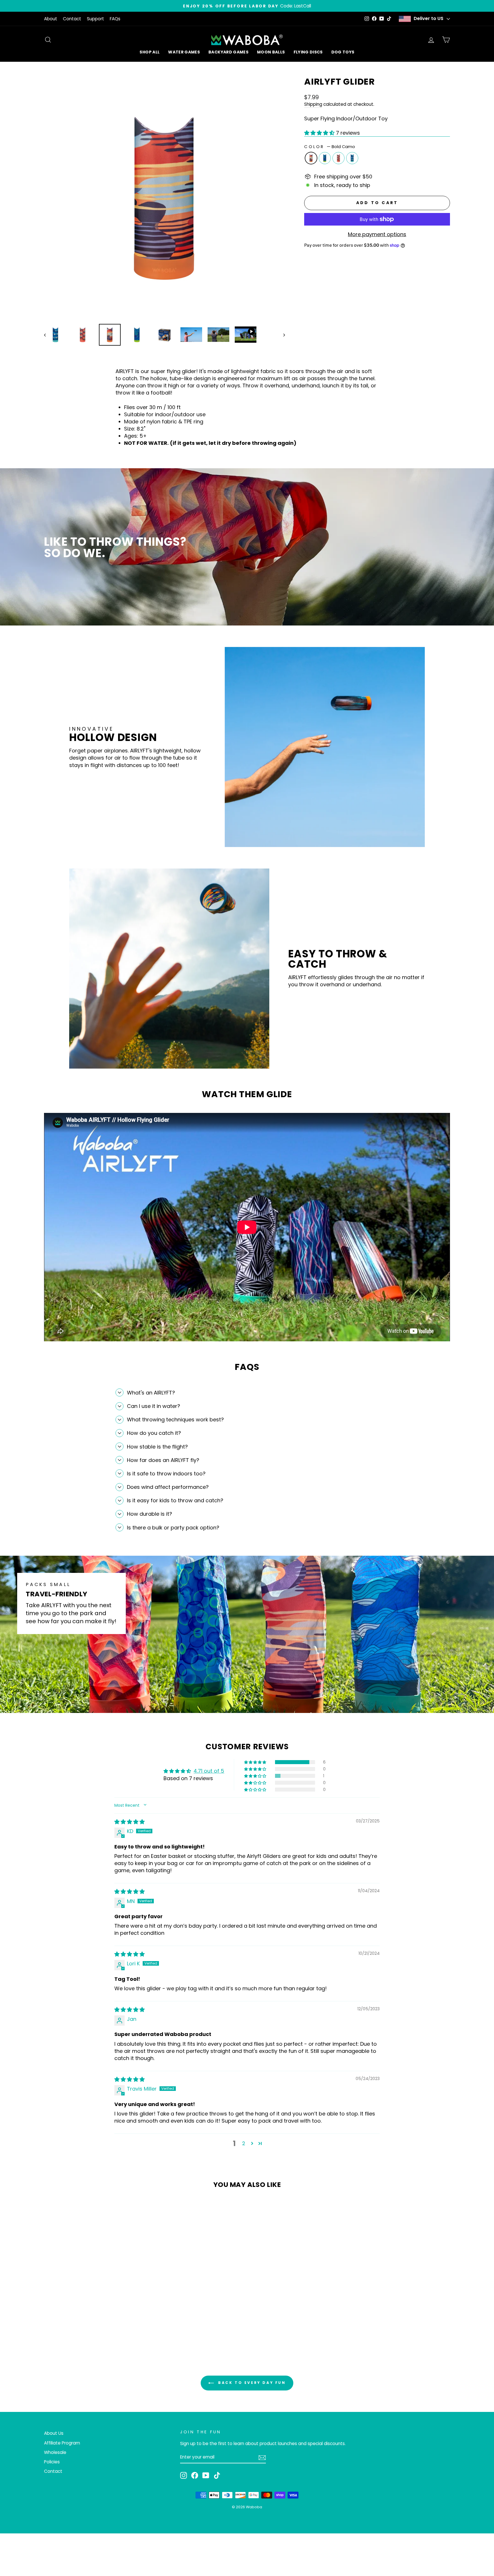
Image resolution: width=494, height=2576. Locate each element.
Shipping (313, 104)
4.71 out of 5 (209, 1771)
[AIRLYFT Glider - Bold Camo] (81, 2320)
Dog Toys (343, 52)
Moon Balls (271, 52)
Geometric (338, 158)
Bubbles (325, 158)
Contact (72, 19)
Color (330, 147)
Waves (352, 158)
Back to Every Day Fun (251, 2383)
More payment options (377, 234)
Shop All (150, 52)
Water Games (184, 52)
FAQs (115, 19)
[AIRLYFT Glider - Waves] (104, 2320)
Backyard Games (228, 52)
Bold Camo (311, 158)
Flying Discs (308, 52)
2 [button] (244, 2143)
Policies (52, 2462)
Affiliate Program (62, 2443)
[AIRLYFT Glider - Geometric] (96, 2320)
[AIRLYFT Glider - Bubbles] (88, 2320)
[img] (130, 1822)
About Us (54, 2433)
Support (95, 19)
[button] (320, 133)
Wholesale (55, 2452)
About (51, 19)
